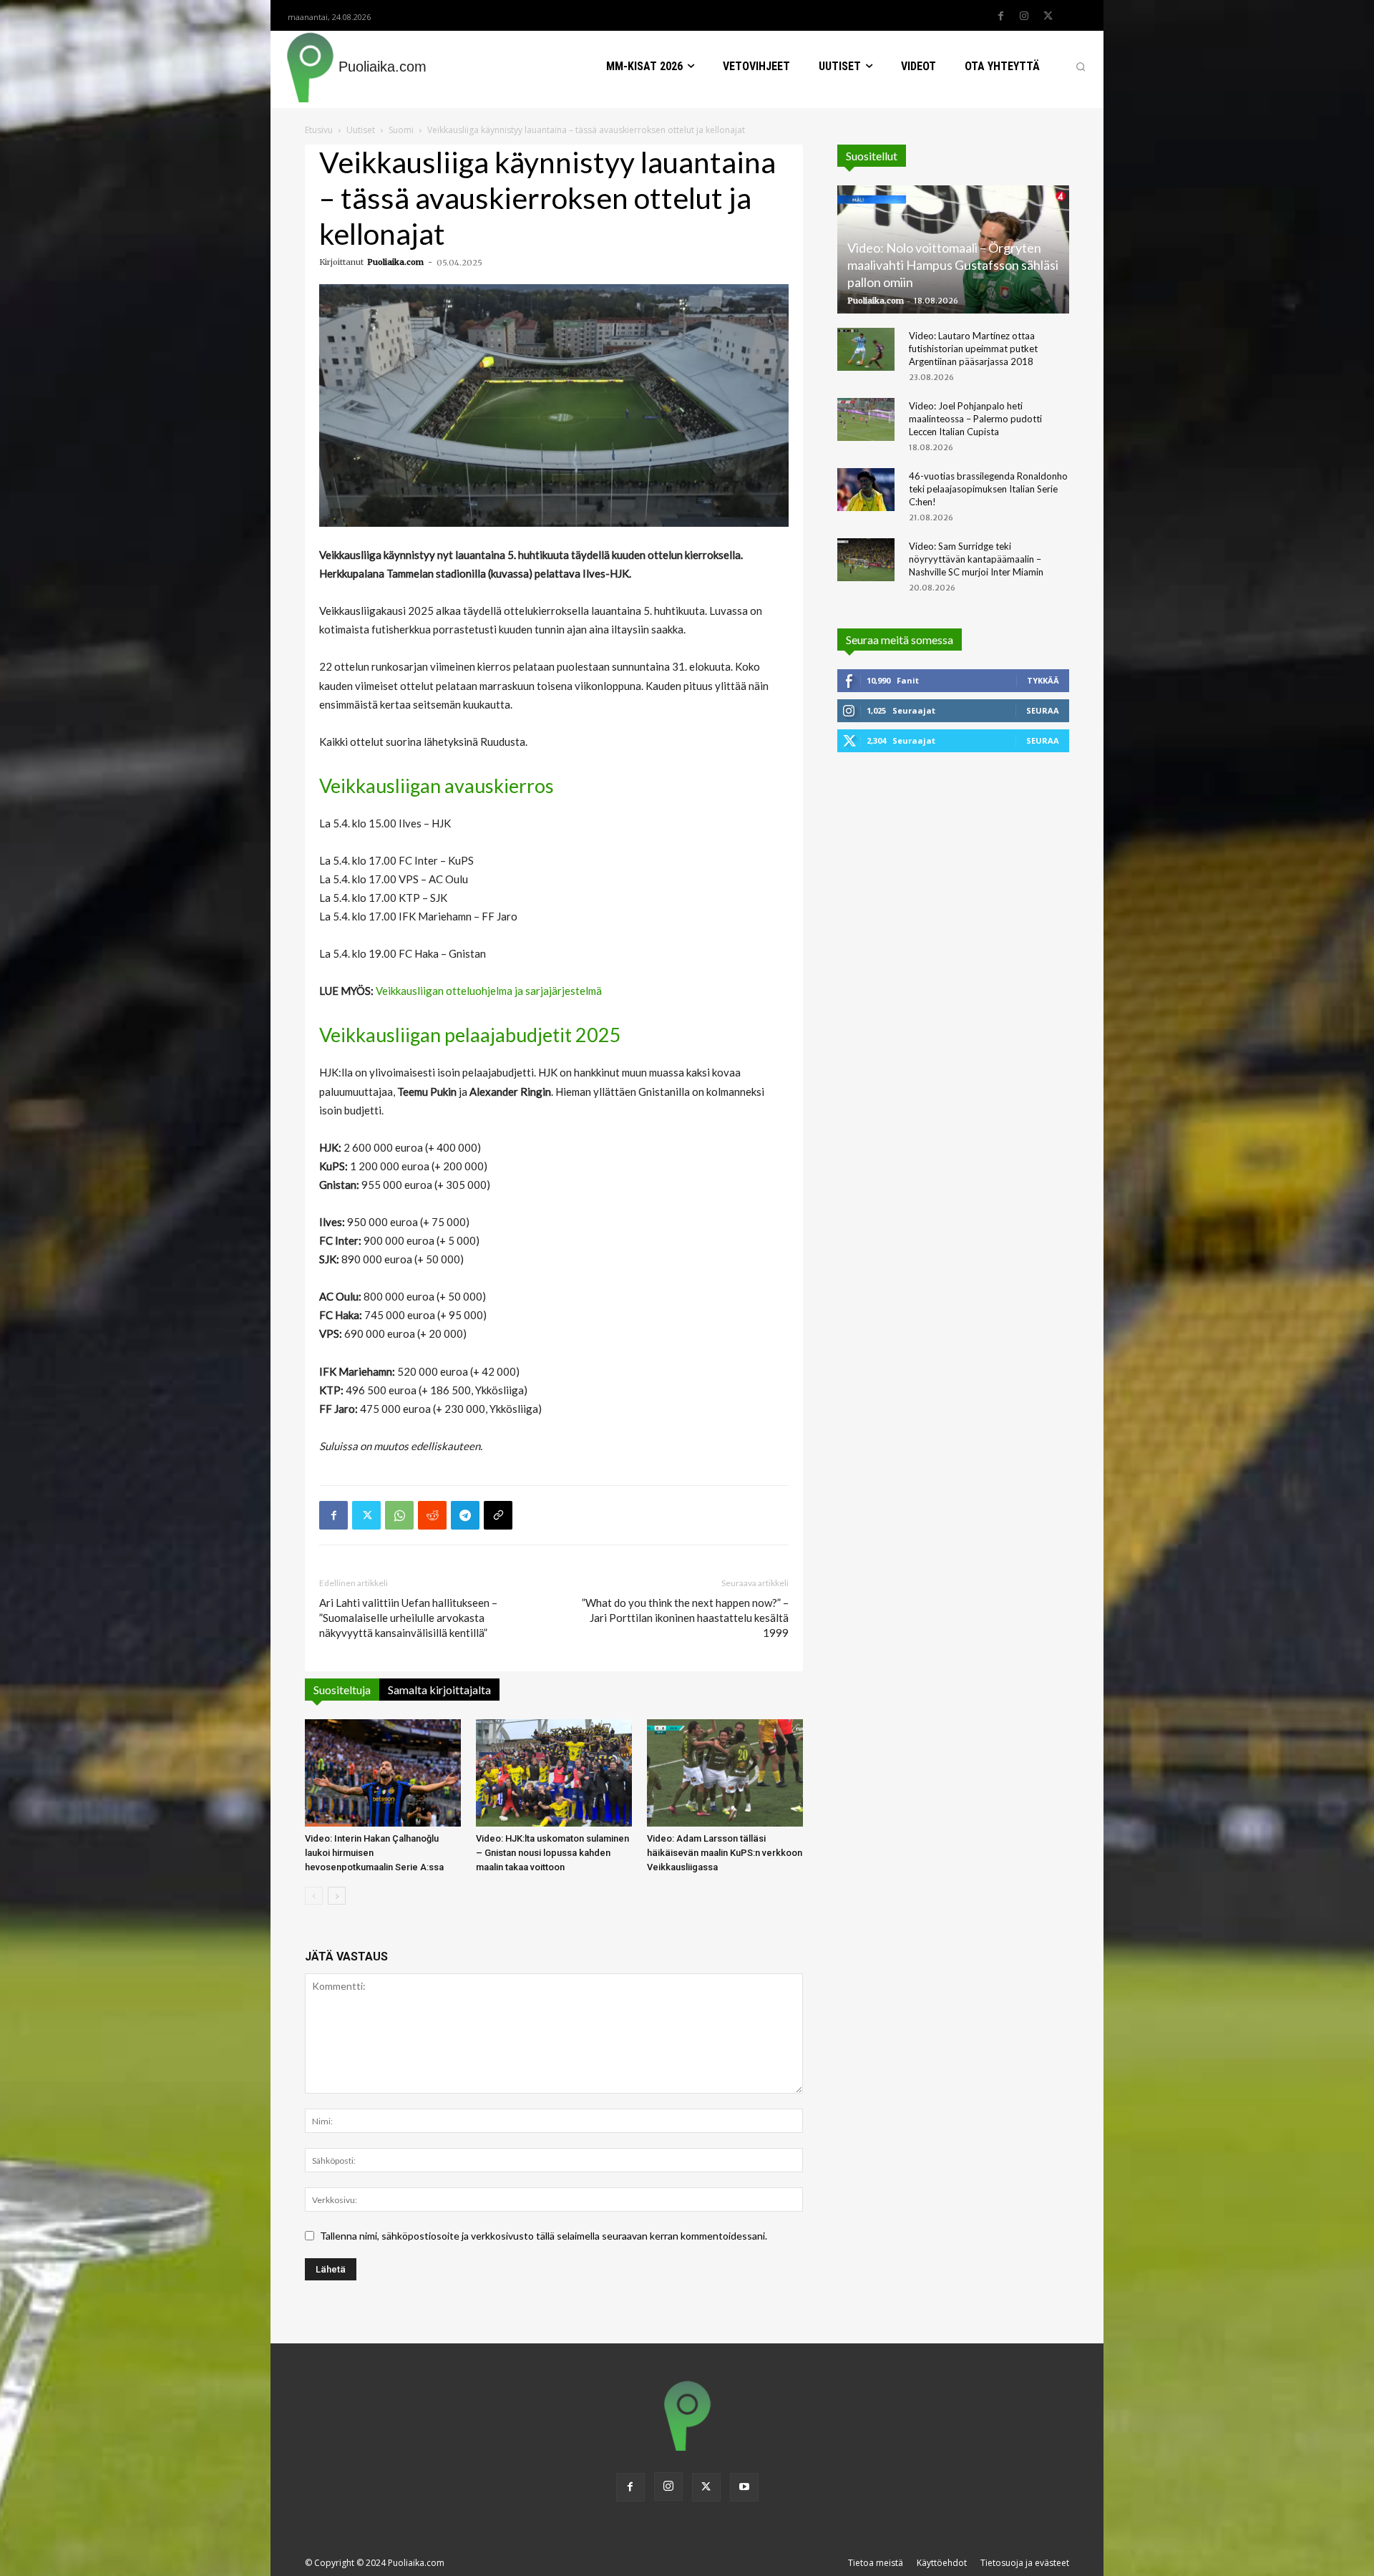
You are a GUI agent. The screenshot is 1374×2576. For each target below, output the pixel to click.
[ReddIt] (432, 1515)
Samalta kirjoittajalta (439, 1690)
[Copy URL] (498, 1515)
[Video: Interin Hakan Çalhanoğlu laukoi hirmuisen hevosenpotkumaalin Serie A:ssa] (383, 1773)
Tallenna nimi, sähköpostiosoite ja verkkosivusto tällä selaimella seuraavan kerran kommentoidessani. (544, 2236)
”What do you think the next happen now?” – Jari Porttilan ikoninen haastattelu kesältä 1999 (685, 1618)
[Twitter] (1048, 16)
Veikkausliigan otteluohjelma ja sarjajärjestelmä (489, 991)
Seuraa (1043, 710)
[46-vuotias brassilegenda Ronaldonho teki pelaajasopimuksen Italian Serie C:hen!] (866, 490)
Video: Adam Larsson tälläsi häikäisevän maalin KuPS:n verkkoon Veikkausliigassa (725, 1853)
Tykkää (1043, 680)
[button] (1081, 67)
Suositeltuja (342, 1690)
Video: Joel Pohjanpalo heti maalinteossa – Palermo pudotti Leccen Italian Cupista (975, 419)
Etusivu (319, 130)
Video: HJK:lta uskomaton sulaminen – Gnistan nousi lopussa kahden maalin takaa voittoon (552, 1853)
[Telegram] (465, 1515)
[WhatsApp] (399, 1515)
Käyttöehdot (942, 2563)
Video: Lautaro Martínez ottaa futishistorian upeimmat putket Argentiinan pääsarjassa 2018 (973, 349)
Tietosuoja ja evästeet (1025, 2563)
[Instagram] (1024, 16)
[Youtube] (744, 2487)
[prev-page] (314, 1896)
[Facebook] (1000, 16)
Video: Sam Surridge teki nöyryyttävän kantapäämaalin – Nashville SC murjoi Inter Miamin (976, 559)
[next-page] (337, 1896)
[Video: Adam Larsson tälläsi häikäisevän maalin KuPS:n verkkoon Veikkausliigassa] (725, 1773)
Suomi (401, 130)
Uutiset (361, 130)
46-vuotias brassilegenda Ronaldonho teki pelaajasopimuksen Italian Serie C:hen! (988, 489)
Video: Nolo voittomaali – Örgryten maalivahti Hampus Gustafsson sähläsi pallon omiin (953, 265)
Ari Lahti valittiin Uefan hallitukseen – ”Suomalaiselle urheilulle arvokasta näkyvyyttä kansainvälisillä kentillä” (408, 1618)
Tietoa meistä (876, 2563)
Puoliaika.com (395, 262)
